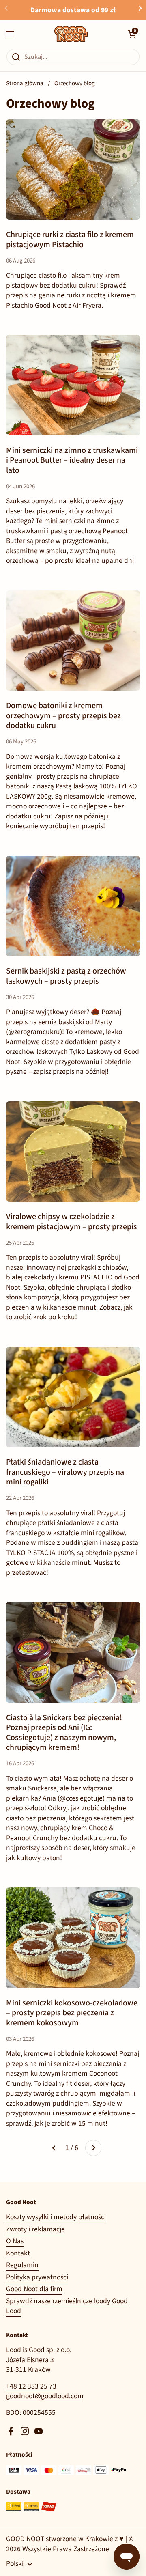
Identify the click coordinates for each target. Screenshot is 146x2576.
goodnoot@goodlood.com (45, 2396)
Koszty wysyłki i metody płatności (56, 2217)
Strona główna (25, 83)
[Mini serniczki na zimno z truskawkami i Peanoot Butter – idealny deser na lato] (73, 385)
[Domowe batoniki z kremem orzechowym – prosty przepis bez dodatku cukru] (73, 641)
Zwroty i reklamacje (35, 2229)
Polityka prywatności (37, 2277)
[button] (132, 34)
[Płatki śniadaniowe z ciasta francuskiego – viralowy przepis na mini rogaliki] (73, 1397)
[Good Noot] (71, 34)
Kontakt (18, 2253)
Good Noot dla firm (34, 2289)
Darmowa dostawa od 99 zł (73, 10)
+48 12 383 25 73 (31, 2386)
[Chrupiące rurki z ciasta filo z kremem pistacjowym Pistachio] (73, 170)
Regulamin (22, 2265)
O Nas (15, 2241)
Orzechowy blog (75, 83)
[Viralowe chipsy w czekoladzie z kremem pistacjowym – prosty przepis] (73, 1152)
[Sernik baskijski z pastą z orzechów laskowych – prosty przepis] (73, 906)
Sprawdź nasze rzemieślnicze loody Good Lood (67, 2306)
